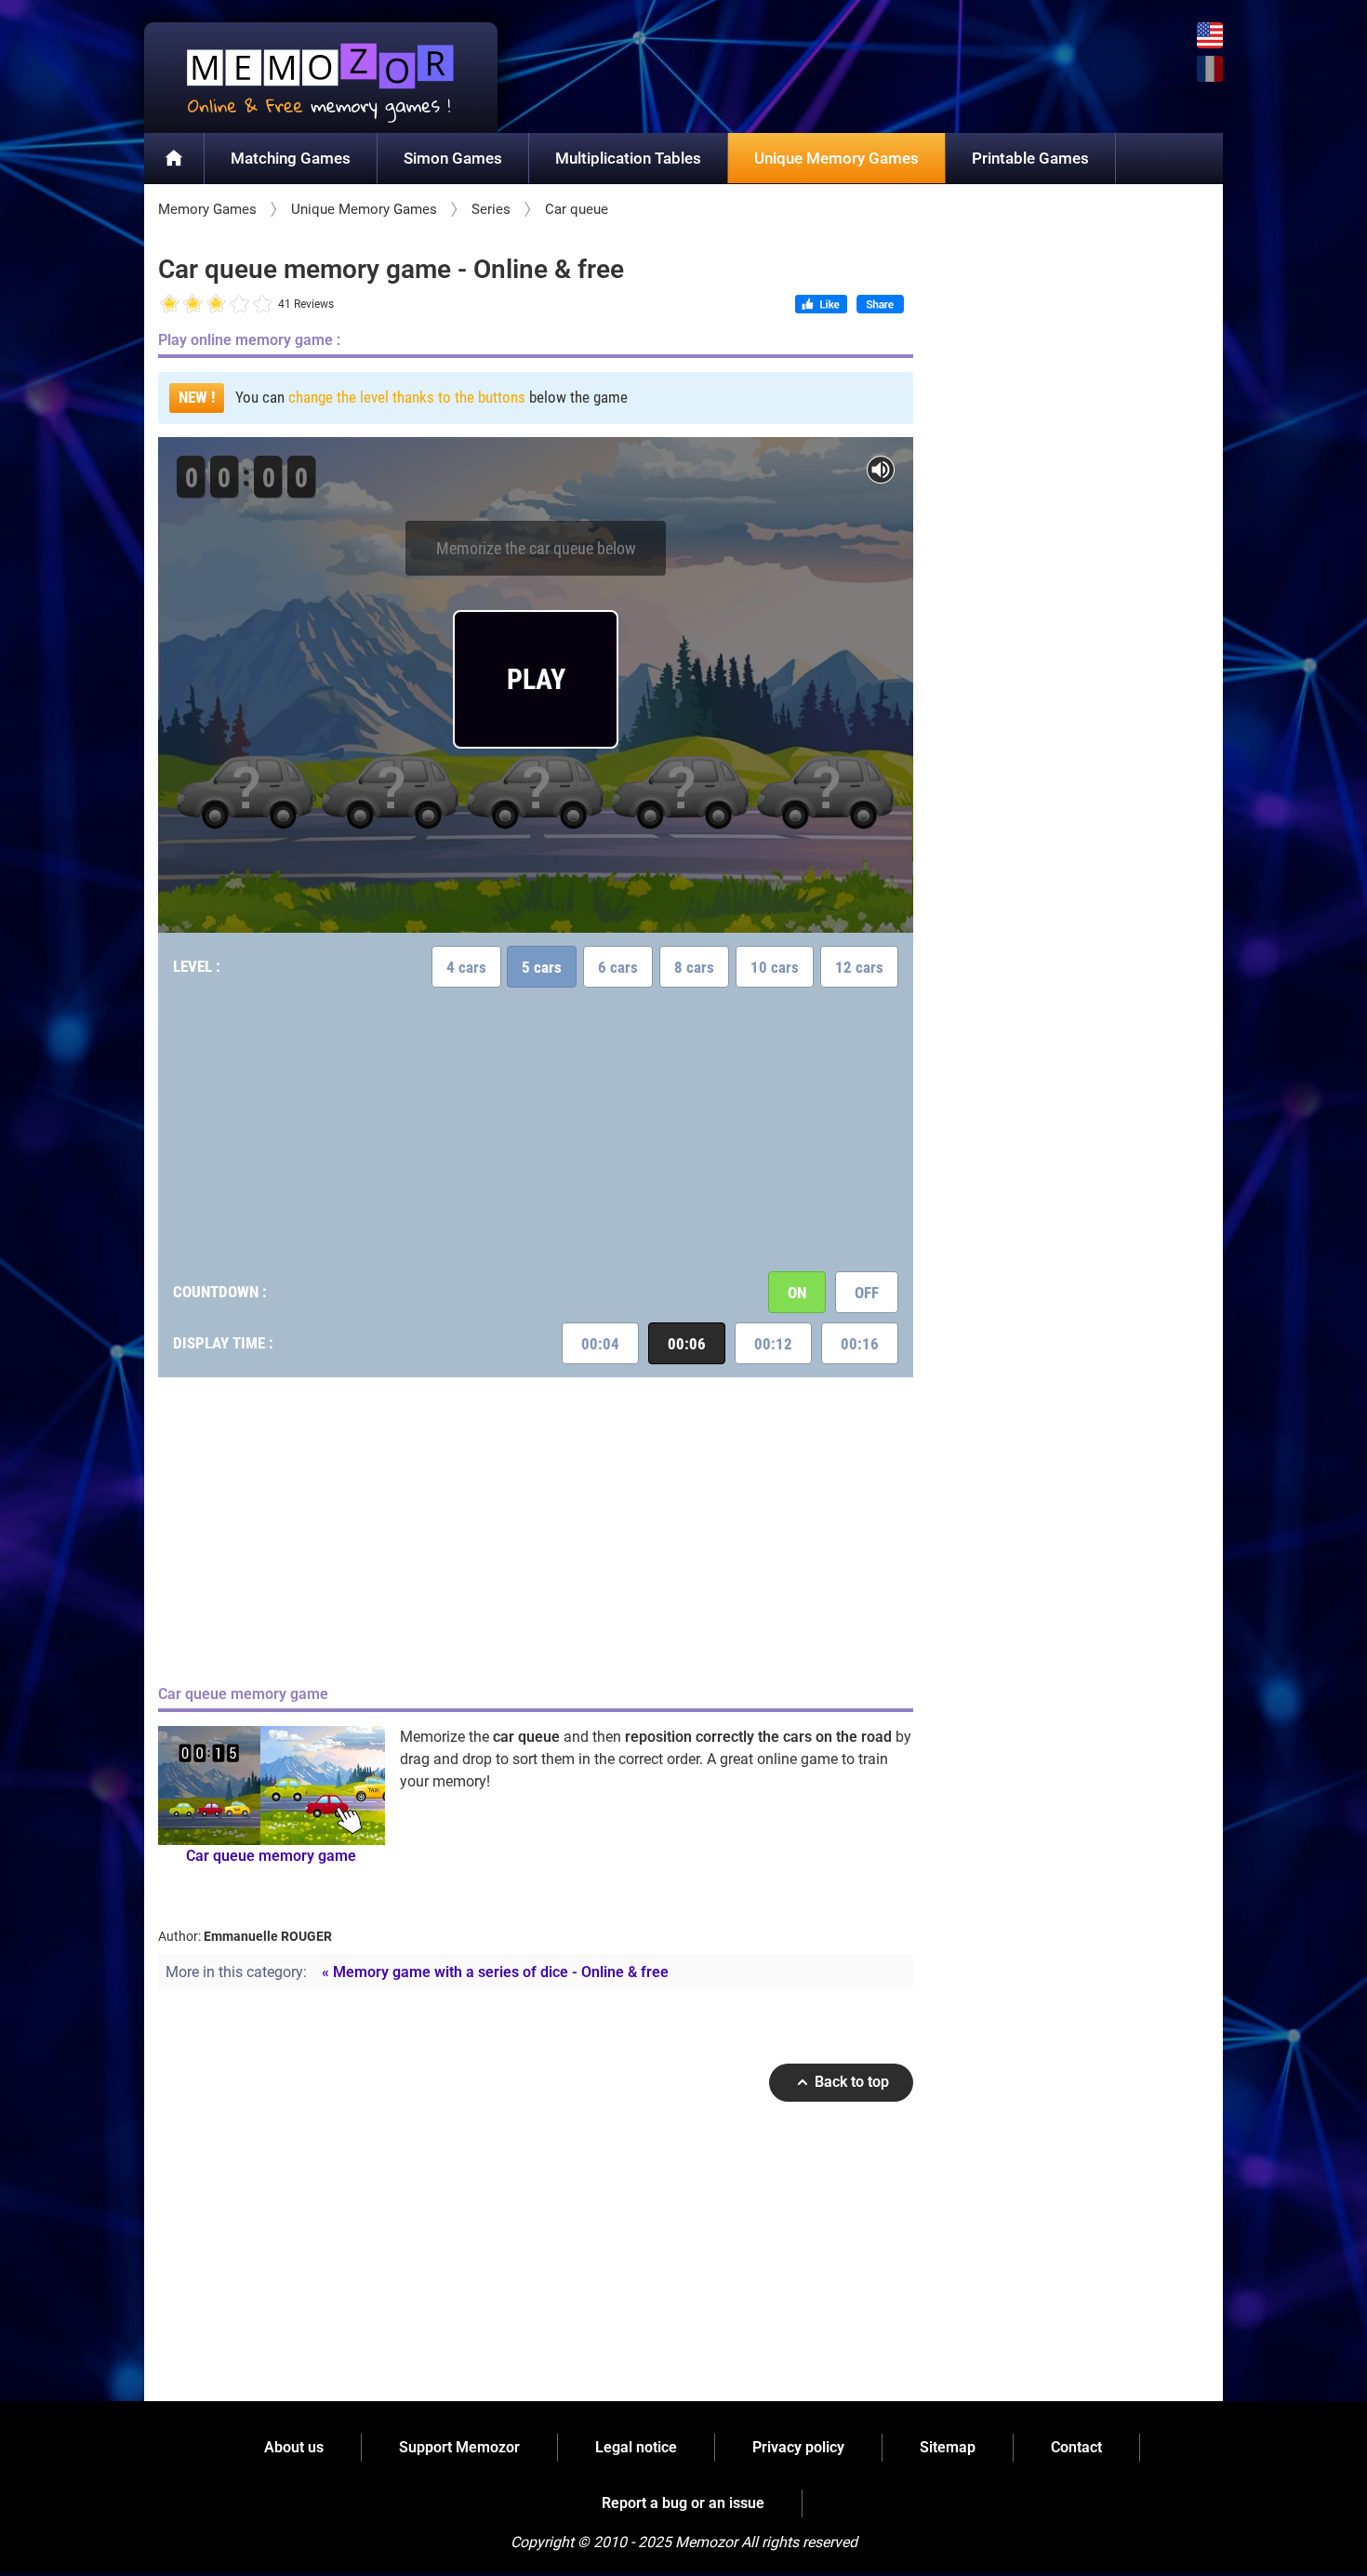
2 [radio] (181, 305)
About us (294, 2447)
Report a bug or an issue (683, 2503)
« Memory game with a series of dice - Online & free (495, 1972)
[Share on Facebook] (880, 306)
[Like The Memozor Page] (821, 306)
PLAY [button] (536, 679)
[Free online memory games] (321, 78)
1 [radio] (170, 305)
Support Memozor (459, 2447)
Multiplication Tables (628, 158)
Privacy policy (798, 2447)
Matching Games (291, 158)
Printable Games (1030, 158)
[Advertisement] (536, 1127)
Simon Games (453, 158)
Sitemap (948, 2447)
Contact (1076, 2447)
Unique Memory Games (836, 158)
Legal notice (636, 2447)
